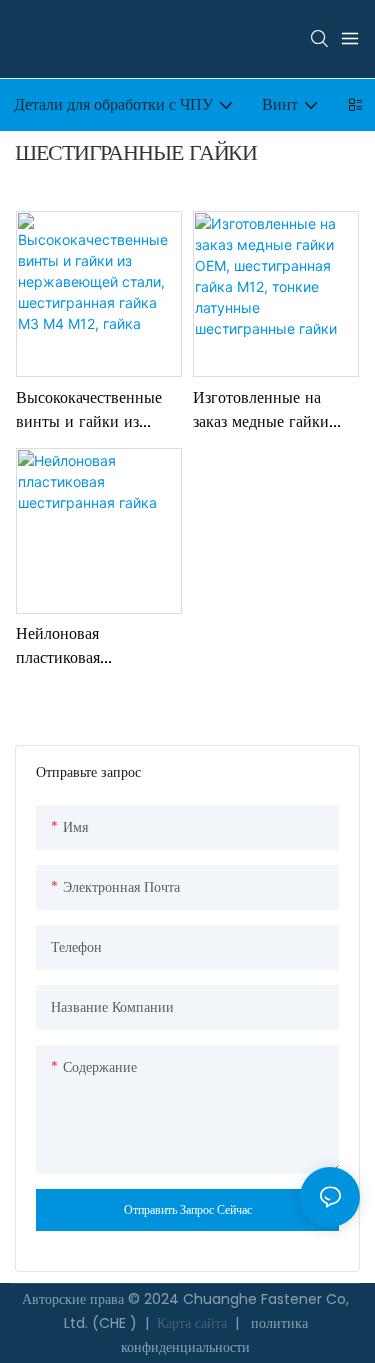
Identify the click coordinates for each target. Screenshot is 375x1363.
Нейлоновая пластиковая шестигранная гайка (85, 646)
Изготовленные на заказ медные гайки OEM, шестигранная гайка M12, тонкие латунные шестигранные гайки (265, 410)
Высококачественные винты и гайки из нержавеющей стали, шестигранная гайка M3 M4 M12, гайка (89, 410)
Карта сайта (192, 1323)
